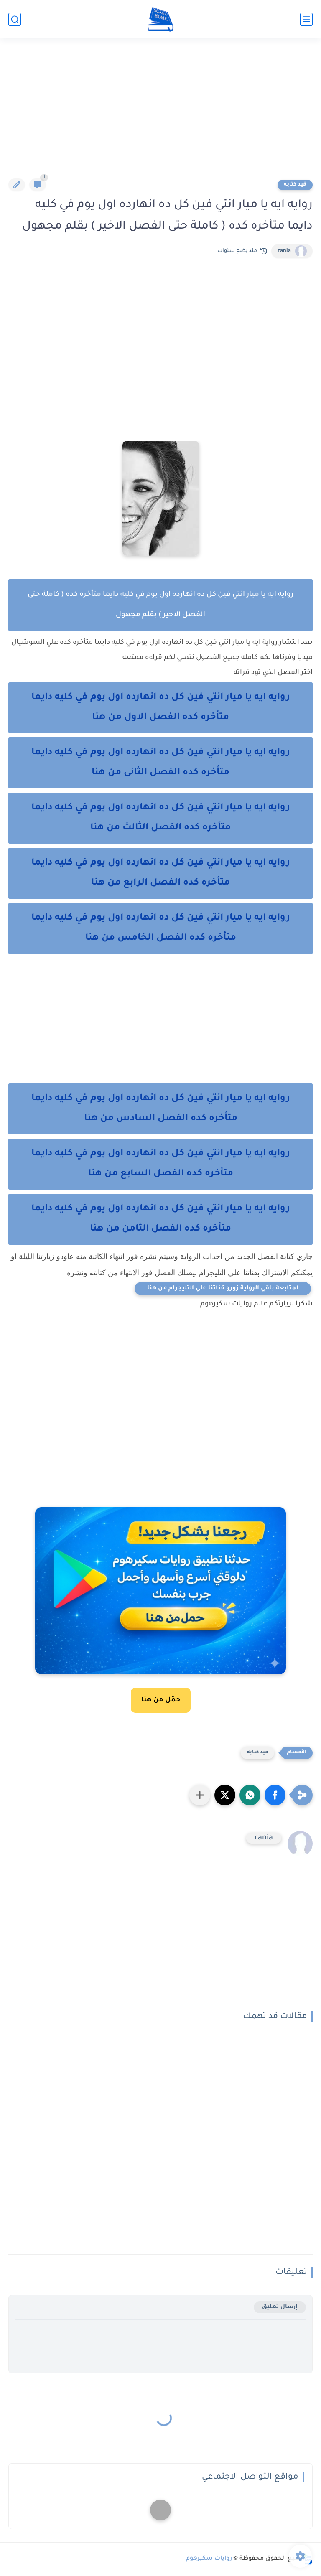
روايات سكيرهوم (209, 2559)
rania (284, 251)
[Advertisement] (160, 114)
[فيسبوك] (160, 2510)
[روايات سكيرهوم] (161, 19)
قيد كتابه (295, 185)
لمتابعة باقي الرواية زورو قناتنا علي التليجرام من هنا (223, 1289)
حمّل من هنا (161, 1700)
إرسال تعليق (280, 2307)
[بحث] (15, 19)
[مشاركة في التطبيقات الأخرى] (200, 1795)
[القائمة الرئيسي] (306, 19)
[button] (275, 1795)
